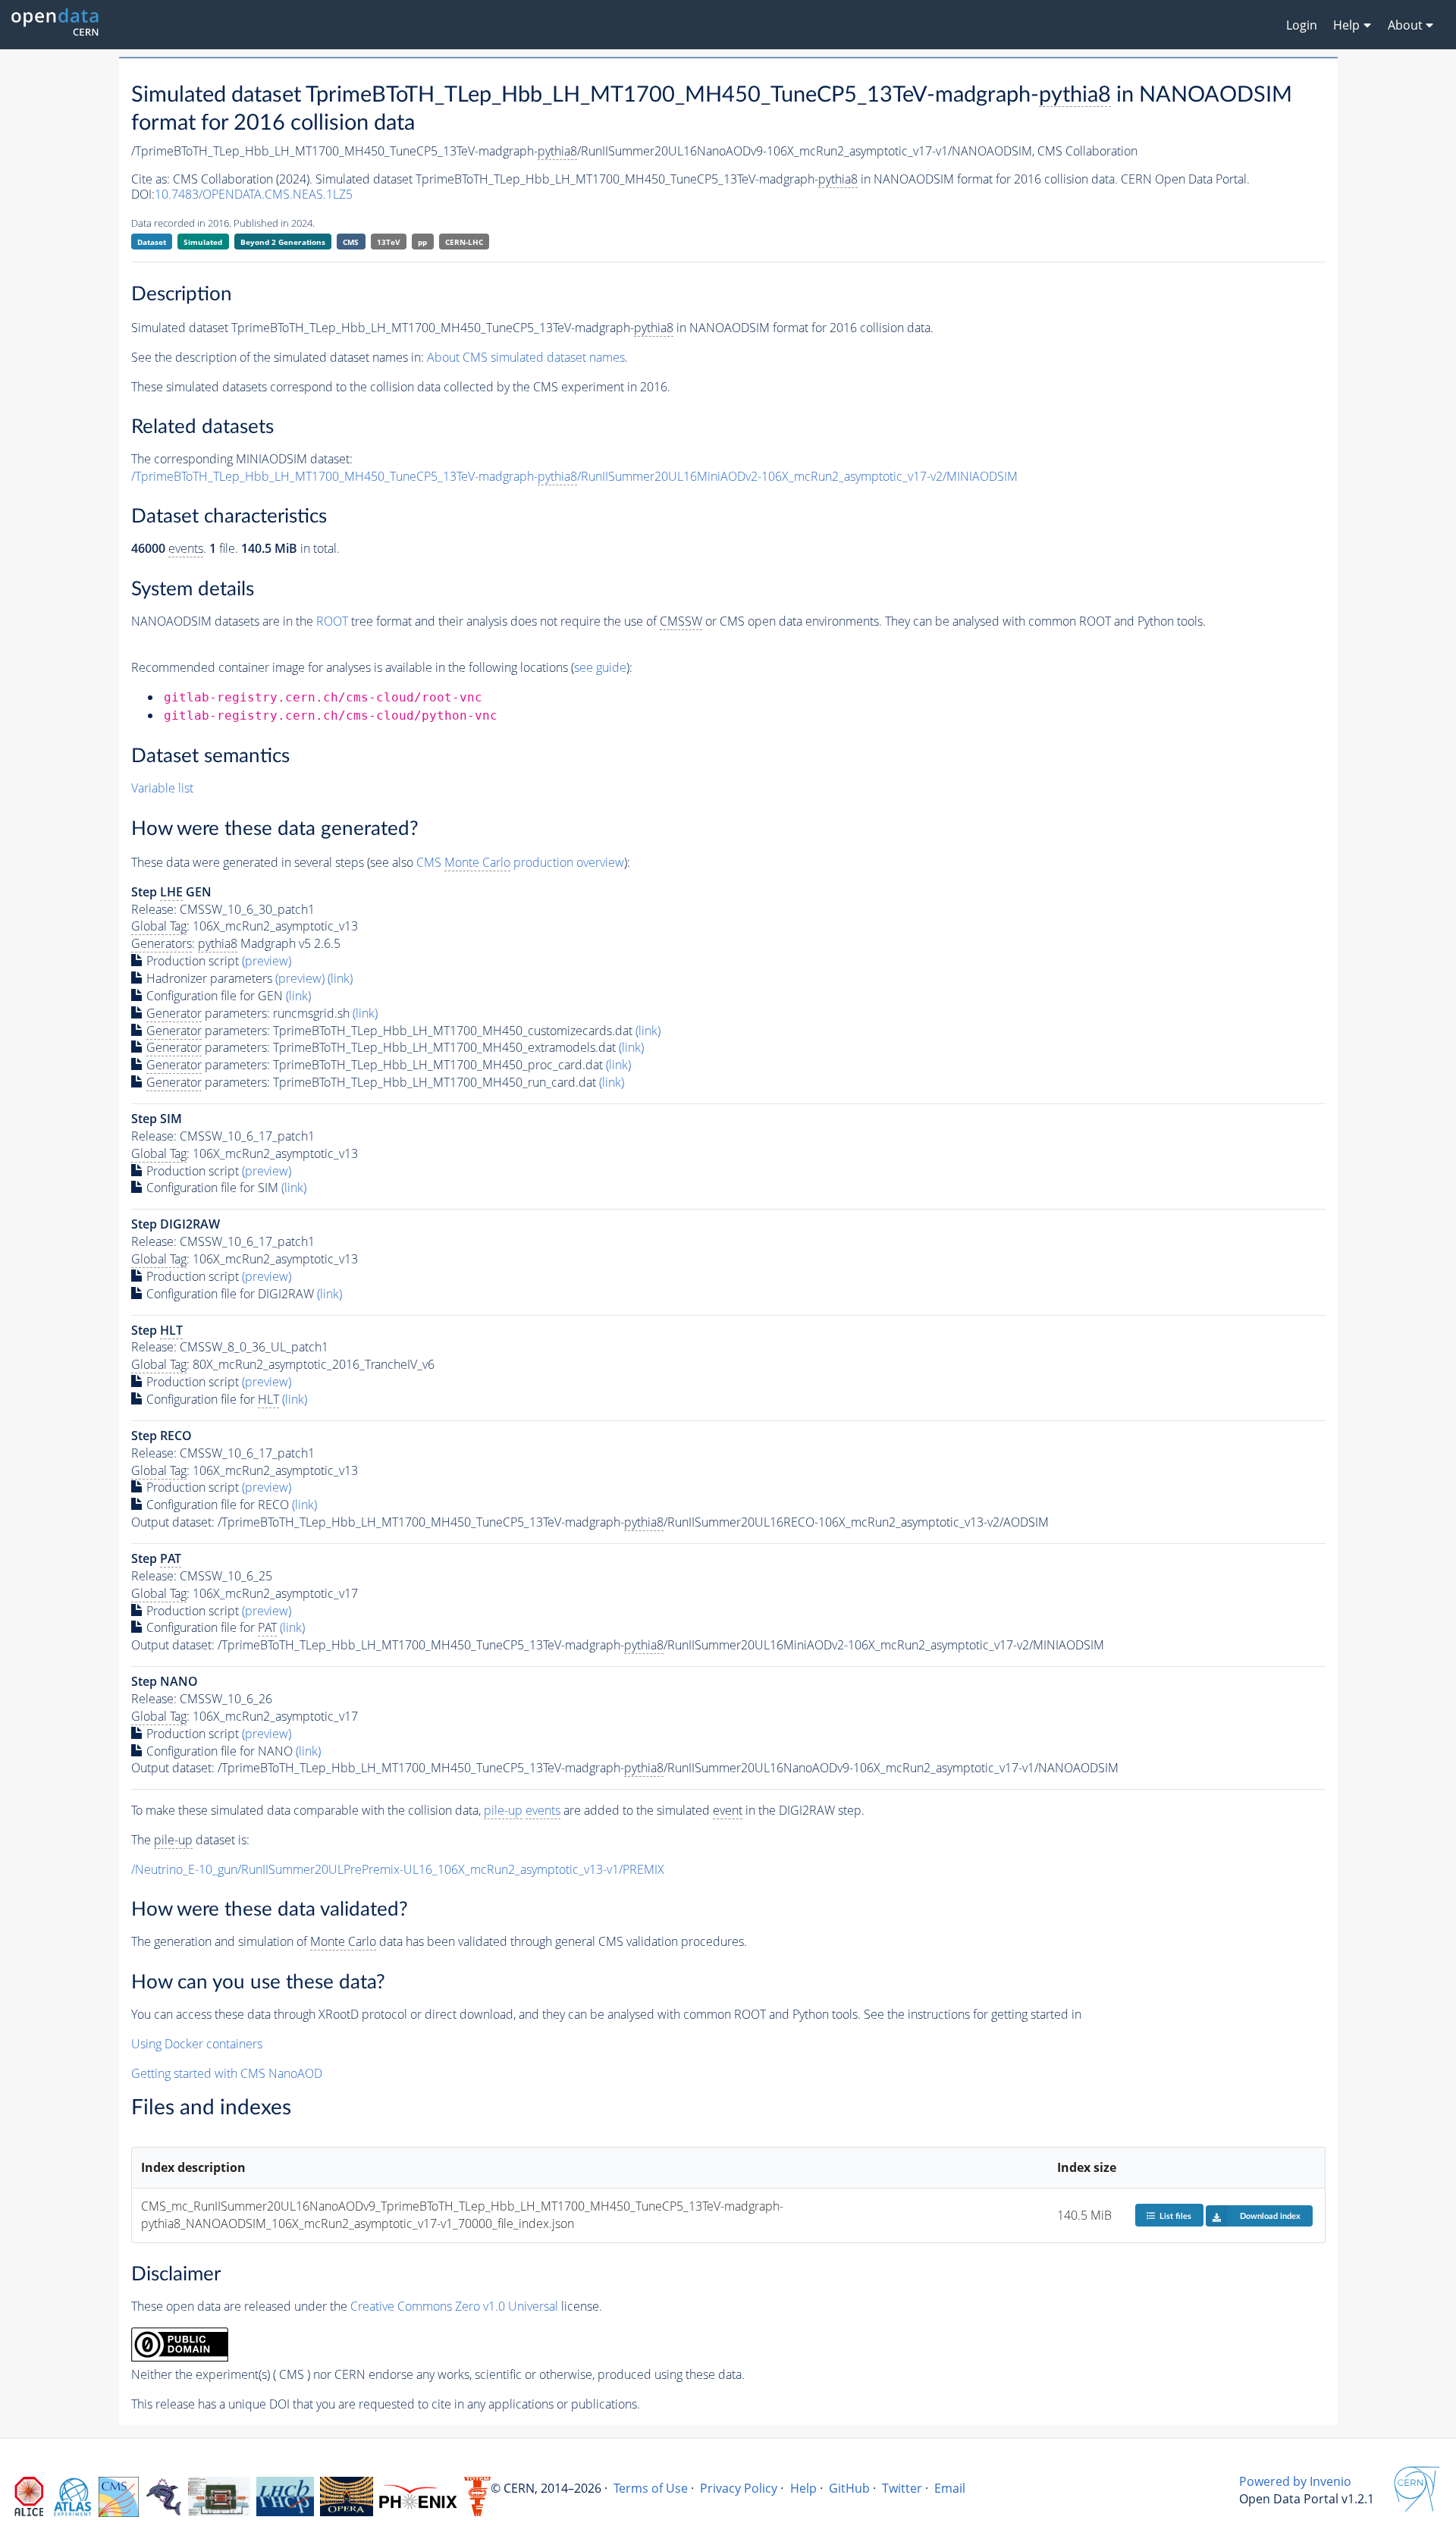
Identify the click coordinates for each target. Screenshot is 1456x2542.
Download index (1270, 2216)
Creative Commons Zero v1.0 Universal (454, 2306)
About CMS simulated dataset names (526, 357)
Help (803, 2488)
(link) (340, 978)
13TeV (389, 242)
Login (1302, 25)
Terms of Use (651, 2488)
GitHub (849, 2488)
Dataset (152, 242)
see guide (600, 667)
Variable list (162, 788)
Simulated (203, 242)
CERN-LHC (464, 242)
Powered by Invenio (1295, 2481)
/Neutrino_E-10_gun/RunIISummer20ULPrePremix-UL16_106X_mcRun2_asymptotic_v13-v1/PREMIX (398, 1869)
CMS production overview (520, 862)
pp (422, 242)
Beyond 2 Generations (283, 242)
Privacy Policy (739, 2488)
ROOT (332, 621)
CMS (351, 242)
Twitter (902, 2488)
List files (1175, 2216)
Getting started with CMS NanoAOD (227, 2073)
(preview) (267, 961)
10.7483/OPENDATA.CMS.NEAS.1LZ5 (254, 194)
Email (950, 2488)
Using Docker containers (197, 2044)
